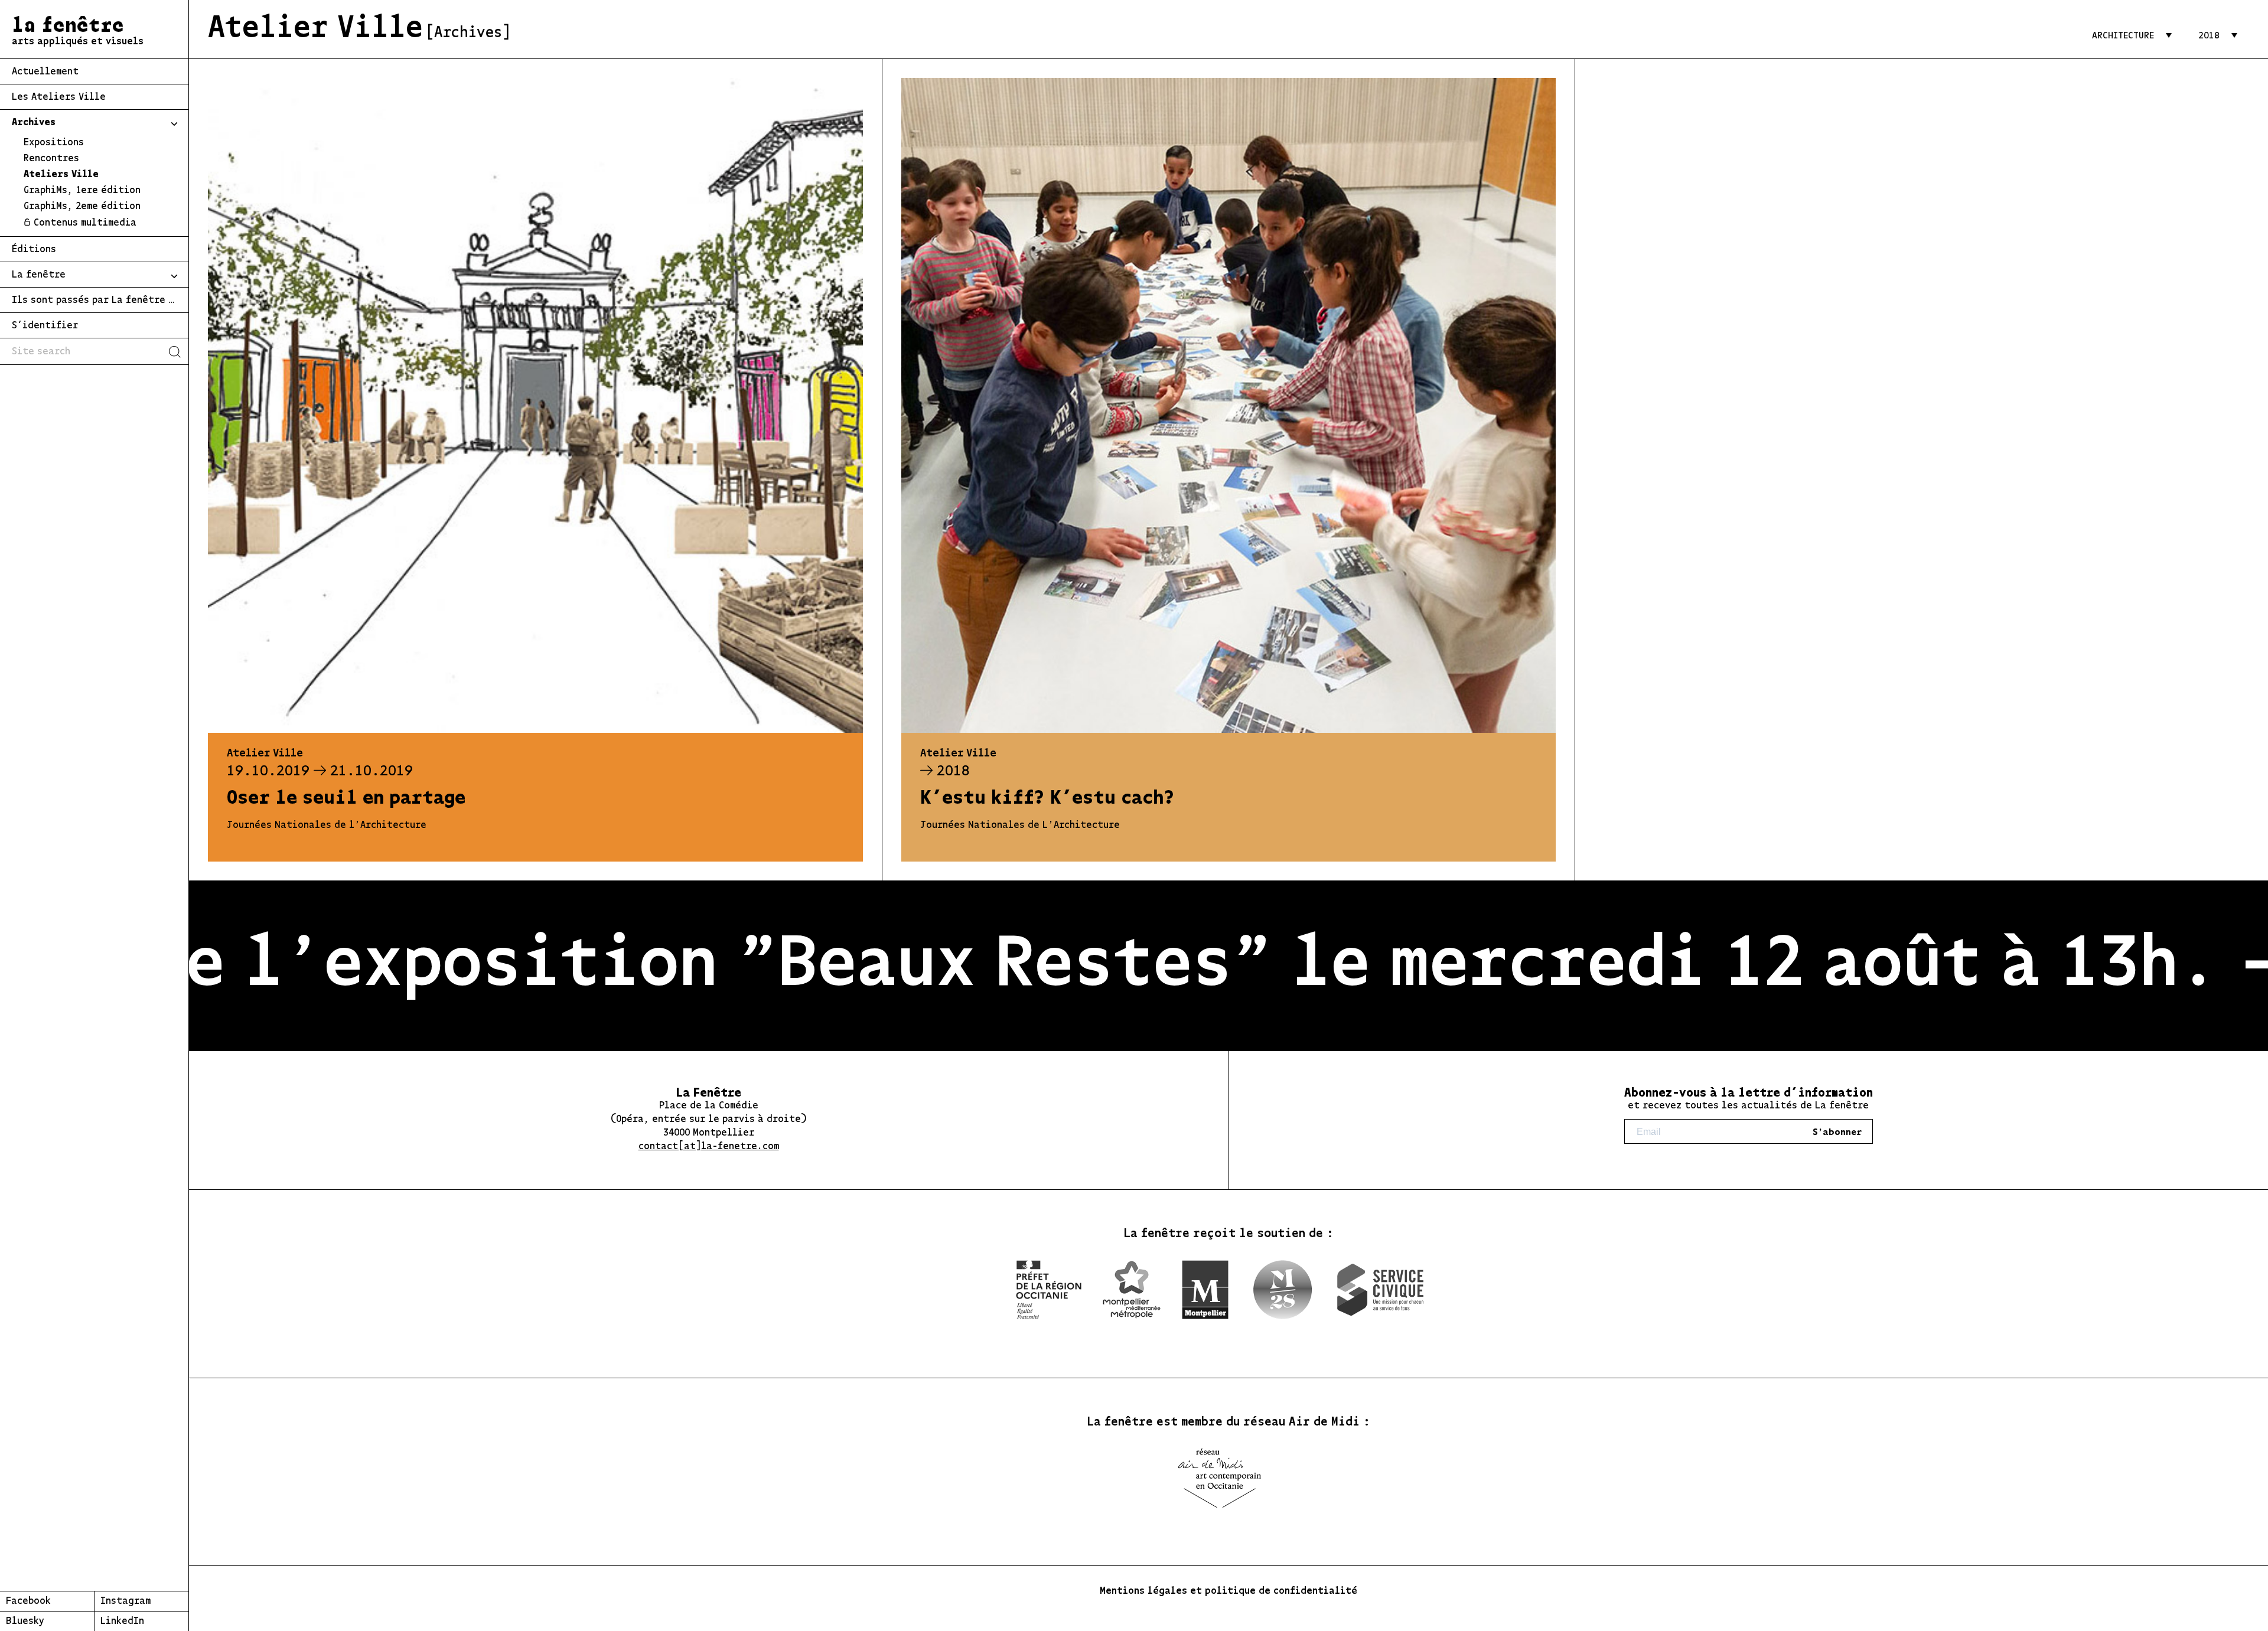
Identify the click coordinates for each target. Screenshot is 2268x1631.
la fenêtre (78, 32)
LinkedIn (122, 1622)
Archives (34, 123)
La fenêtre (39, 275)
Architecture (2123, 36)
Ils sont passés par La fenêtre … (93, 301)
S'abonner (1837, 1132)
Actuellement (45, 72)
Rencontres (51, 159)
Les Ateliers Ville (59, 97)
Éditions (34, 250)
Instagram (126, 1601)
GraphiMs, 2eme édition (82, 207)
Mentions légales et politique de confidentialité (1228, 1591)
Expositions (54, 143)
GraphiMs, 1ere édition (82, 191)
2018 (2209, 36)
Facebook (28, 1601)
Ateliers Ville (61, 175)
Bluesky (25, 1622)
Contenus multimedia (85, 223)
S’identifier (45, 326)
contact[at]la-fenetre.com (709, 1147)
